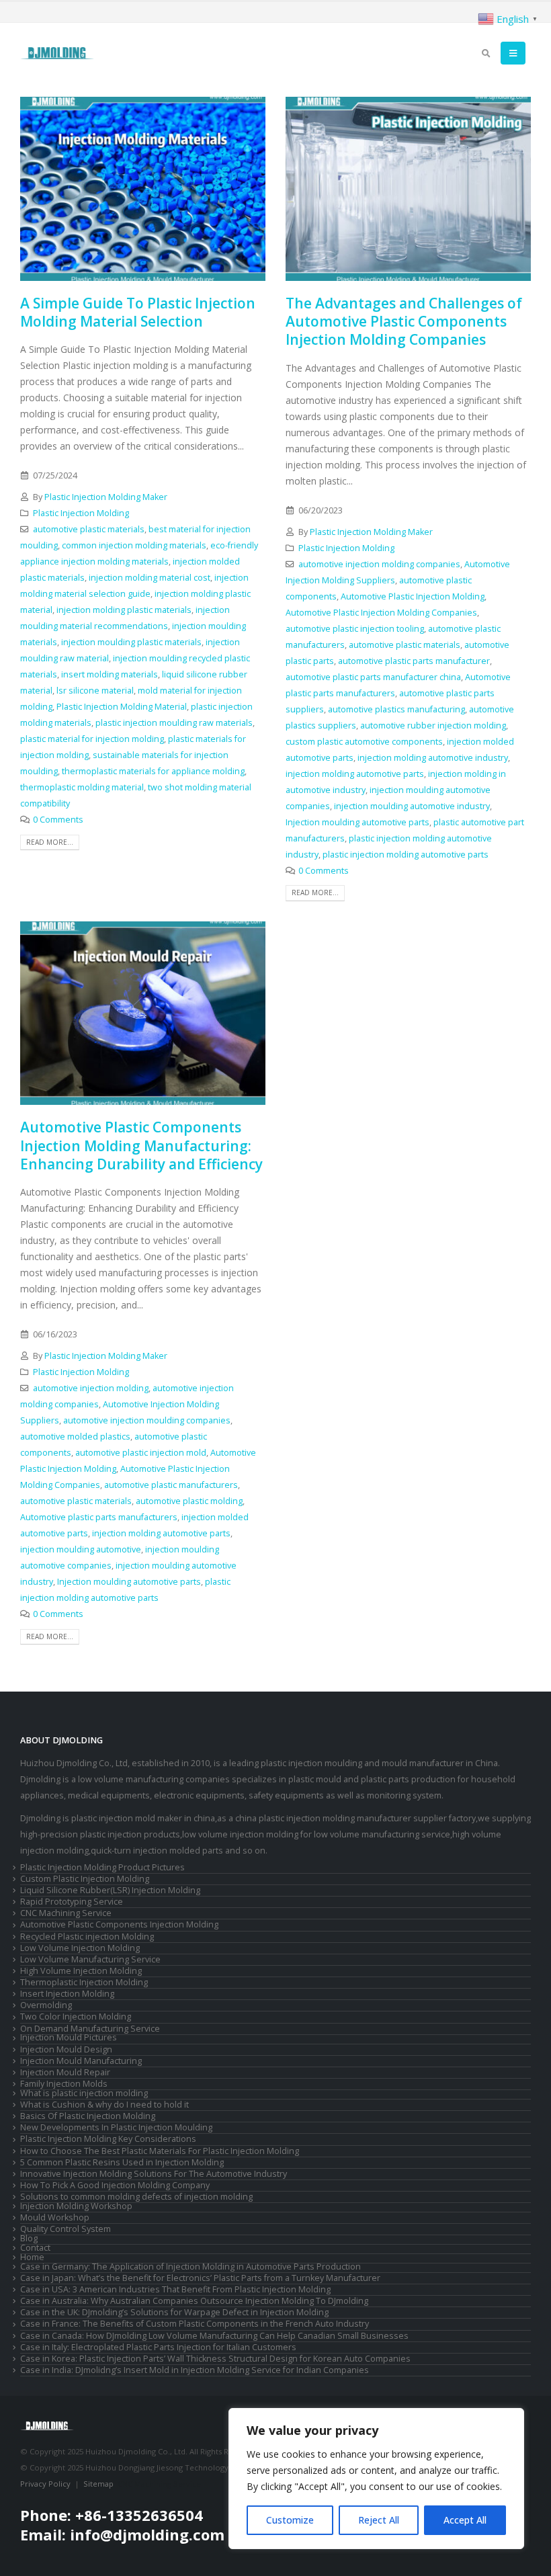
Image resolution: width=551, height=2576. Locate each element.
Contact (35, 2248)
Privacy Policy (45, 2484)
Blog (29, 2238)
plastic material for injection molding (92, 739)
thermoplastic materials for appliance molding (153, 771)
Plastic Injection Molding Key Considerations (108, 2139)
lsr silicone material (95, 691)
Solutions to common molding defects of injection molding (136, 2197)
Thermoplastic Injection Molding (84, 1982)
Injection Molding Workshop (76, 2206)
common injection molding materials (134, 545)
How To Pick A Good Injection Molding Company (115, 2185)
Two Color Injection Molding (76, 2017)
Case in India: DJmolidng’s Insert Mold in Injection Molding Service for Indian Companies (195, 2370)
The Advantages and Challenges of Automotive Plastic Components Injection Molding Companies (404, 322)
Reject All (379, 2520)
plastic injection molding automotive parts (406, 855)
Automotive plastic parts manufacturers (99, 1517)
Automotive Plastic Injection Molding (413, 596)
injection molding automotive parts (355, 774)
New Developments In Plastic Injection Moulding (116, 2127)
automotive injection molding (91, 1388)
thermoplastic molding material (82, 787)
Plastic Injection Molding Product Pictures (102, 1867)
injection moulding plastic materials (131, 642)
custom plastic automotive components (364, 742)
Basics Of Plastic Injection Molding (88, 2116)
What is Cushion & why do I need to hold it (104, 2105)
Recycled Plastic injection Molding (87, 1937)
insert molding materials (110, 674)
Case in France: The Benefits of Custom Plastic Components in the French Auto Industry (195, 2324)
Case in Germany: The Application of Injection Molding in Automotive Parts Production (190, 2267)
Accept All (465, 2520)
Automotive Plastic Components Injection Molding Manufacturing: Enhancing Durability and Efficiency (141, 1146)
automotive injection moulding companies (147, 1420)
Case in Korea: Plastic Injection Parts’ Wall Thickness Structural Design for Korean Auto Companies (215, 2359)
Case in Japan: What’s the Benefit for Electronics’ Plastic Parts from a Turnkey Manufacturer (200, 2278)
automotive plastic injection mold (141, 1453)
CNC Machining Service (66, 1913)
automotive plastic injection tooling (355, 629)
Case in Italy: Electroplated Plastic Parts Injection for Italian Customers (158, 2347)
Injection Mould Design (66, 2049)
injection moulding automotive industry (412, 806)
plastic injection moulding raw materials (174, 723)
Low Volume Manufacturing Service (90, 1959)
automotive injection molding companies (379, 564)
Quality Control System (66, 2229)
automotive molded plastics (75, 1437)
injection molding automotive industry (433, 758)
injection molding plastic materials (124, 610)
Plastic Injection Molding (81, 513)
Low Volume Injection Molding (80, 1948)
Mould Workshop (55, 2217)
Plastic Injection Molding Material (122, 707)
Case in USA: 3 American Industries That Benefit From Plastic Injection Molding (175, 2289)
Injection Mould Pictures (69, 2037)
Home (32, 2257)
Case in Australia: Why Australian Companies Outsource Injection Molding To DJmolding (194, 2301)
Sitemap (98, 2484)
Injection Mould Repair (65, 2072)
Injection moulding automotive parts (357, 822)
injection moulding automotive (81, 1549)
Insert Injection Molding (67, 1994)
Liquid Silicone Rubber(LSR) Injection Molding (110, 1890)
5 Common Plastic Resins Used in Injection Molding (122, 2162)
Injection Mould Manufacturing (81, 2061)
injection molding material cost (150, 578)
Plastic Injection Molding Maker (106, 497)
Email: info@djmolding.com (122, 2534)
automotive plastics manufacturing (396, 709)
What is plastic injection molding (84, 2093)
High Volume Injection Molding (81, 1971)
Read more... (50, 842)
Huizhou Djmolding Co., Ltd (74, 1763)
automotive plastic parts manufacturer (414, 661)
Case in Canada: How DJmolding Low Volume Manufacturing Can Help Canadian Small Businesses (214, 2336)
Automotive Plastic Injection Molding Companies (381, 613)
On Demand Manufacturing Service (90, 2029)
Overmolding (46, 2005)
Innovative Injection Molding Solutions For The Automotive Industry (154, 2174)
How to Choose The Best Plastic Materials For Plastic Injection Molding (160, 2151)
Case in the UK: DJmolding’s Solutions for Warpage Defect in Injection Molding (174, 2312)
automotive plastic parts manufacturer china (373, 677)
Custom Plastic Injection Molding (85, 1879)
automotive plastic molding (189, 1501)
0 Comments (58, 820)
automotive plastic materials (89, 529)
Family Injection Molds (64, 2084)
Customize (290, 2520)
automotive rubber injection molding (433, 725)
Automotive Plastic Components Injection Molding (119, 1924)
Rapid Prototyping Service (72, 1902)
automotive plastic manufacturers (171, 1485)
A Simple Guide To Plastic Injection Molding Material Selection (138, 312)
